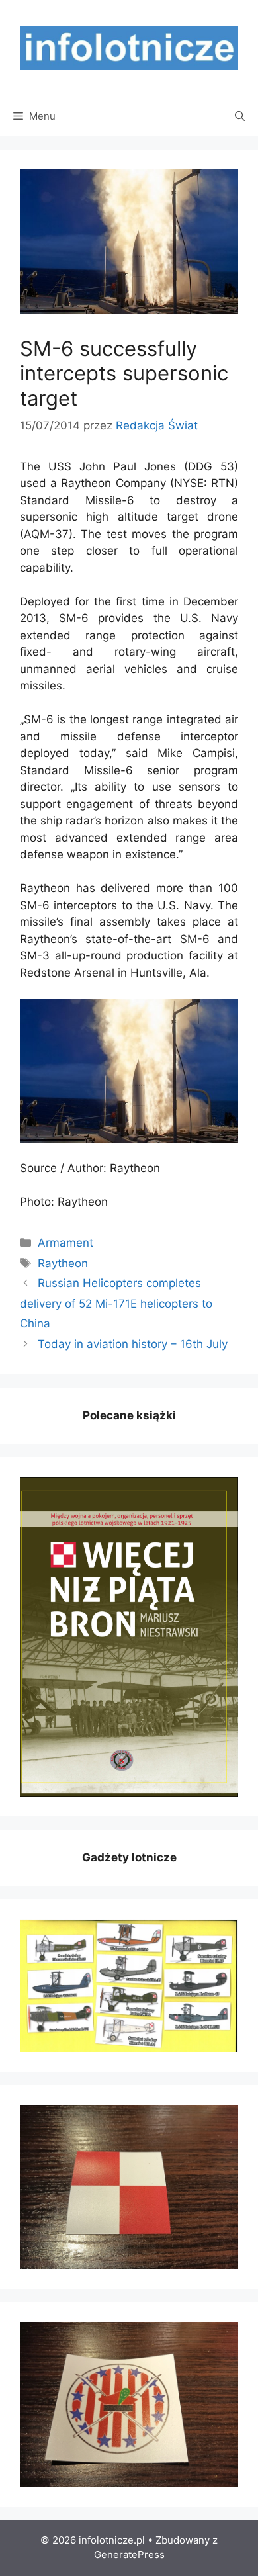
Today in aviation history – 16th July (133, 1344)
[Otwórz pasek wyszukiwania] (240, 116)
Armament (65, 1243)
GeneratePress (129, 2554)
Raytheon (63, 1263)
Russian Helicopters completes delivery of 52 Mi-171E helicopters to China (116, 1303)
